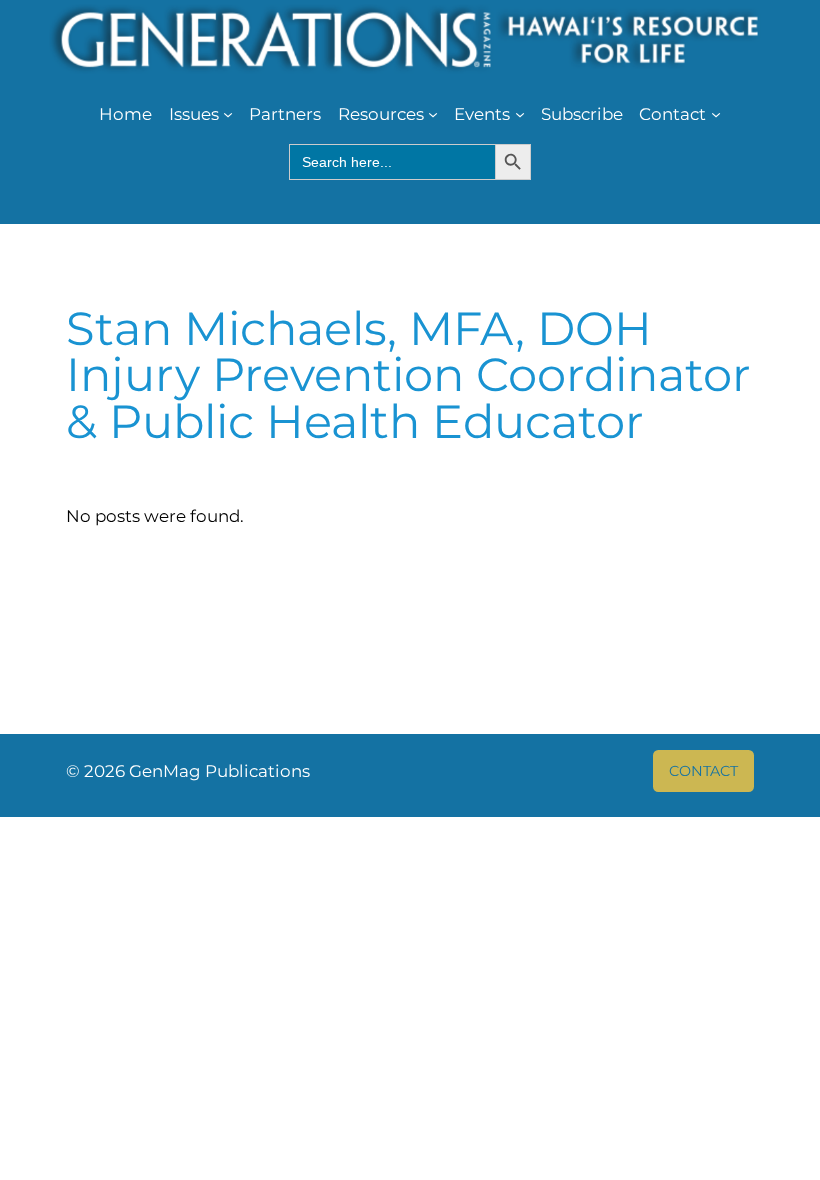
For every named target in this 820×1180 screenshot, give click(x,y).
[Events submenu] (520, 114)
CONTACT (703, 771)
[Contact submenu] (716, 114)
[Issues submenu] (228, 114)
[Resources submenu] (433, 114)
